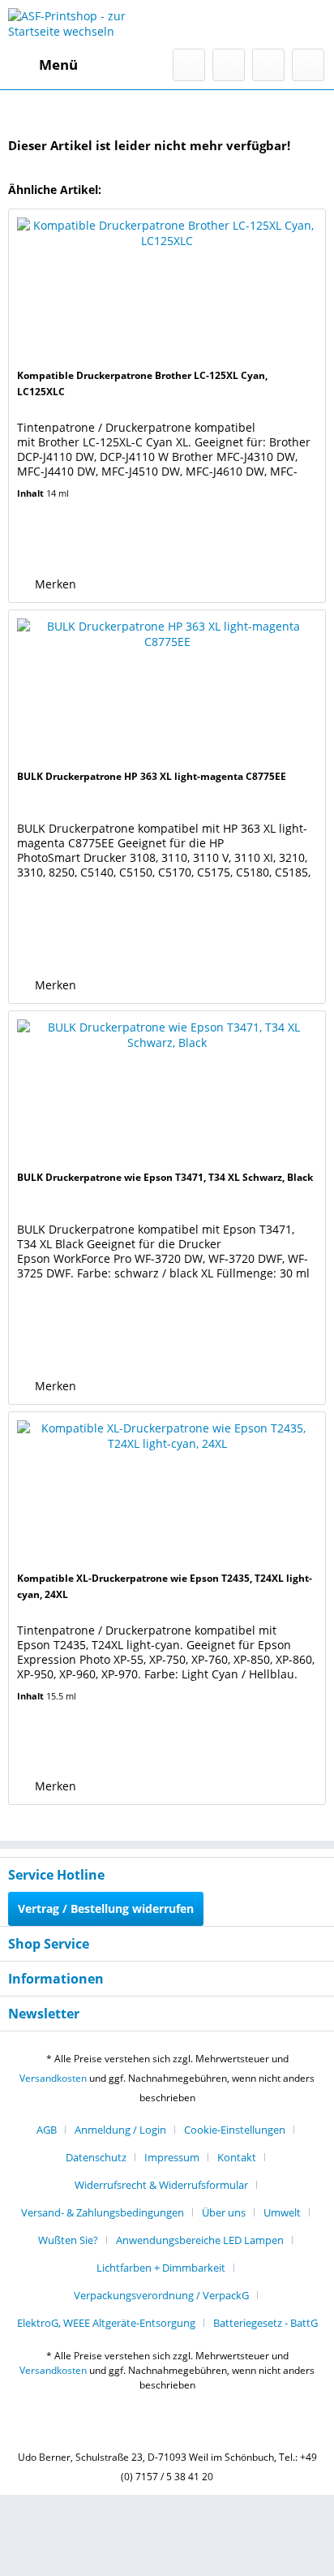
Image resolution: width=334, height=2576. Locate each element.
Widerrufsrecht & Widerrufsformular (161, 2185)
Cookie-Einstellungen (235, 2130)
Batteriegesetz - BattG (265, 2323)
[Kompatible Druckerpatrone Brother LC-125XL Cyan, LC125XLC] (167, 291)
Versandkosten (53, 2078)
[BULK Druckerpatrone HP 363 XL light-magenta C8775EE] (167, 691)
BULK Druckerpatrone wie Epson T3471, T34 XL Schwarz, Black (165, 1177)
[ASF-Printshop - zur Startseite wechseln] (88, 24)
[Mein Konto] (268, 65)
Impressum (172, 2157)
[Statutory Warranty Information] (88, 545)
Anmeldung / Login (120, 2130)
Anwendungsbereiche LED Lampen (200, 2240)
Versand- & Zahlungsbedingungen (103, 2212)
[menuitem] (43, 65)
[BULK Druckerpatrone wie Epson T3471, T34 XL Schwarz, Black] (167, 1092)
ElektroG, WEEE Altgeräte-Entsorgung (106, 2323)
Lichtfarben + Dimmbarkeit (161, 2268)
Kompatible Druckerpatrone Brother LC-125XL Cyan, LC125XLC (142, 383)
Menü (58, 65)
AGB (47, 2130)
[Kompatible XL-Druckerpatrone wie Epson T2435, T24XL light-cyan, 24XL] (167, 1493)
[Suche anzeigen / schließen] (189, 65)
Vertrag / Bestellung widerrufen (106, 1908)
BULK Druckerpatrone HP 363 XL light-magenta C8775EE (152, 776)
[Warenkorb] (308, 65)
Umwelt (282, 2212)
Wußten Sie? (68, 2240)
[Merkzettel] (229, 65)
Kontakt (237, 2157)
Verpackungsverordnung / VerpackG (161, 2295)
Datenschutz (96, 2157)
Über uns (224, 2212)
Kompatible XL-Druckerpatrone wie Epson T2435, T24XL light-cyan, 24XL (165, 1586)
